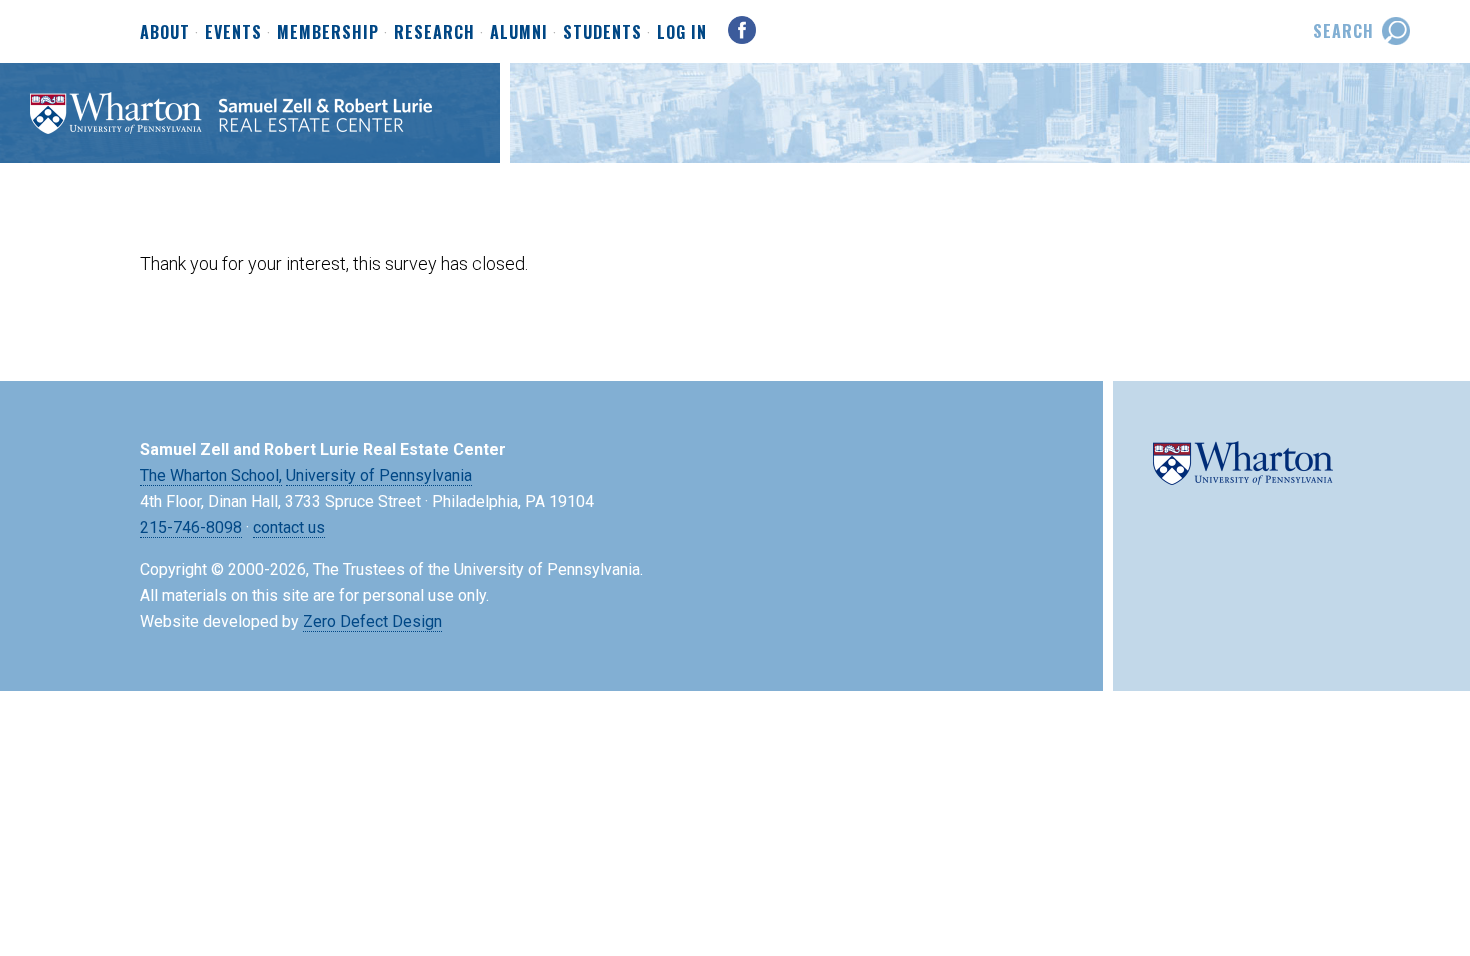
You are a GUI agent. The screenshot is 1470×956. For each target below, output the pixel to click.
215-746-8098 (191, 527)
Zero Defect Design (372, 621)
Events (233, 33)
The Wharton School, (211, 475)
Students (602, 33)
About (165, 33)
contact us (289, 527)
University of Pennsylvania (379, 475)
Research (434, 33)
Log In (682, 32)
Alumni (519, 33)
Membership (328, 33)
